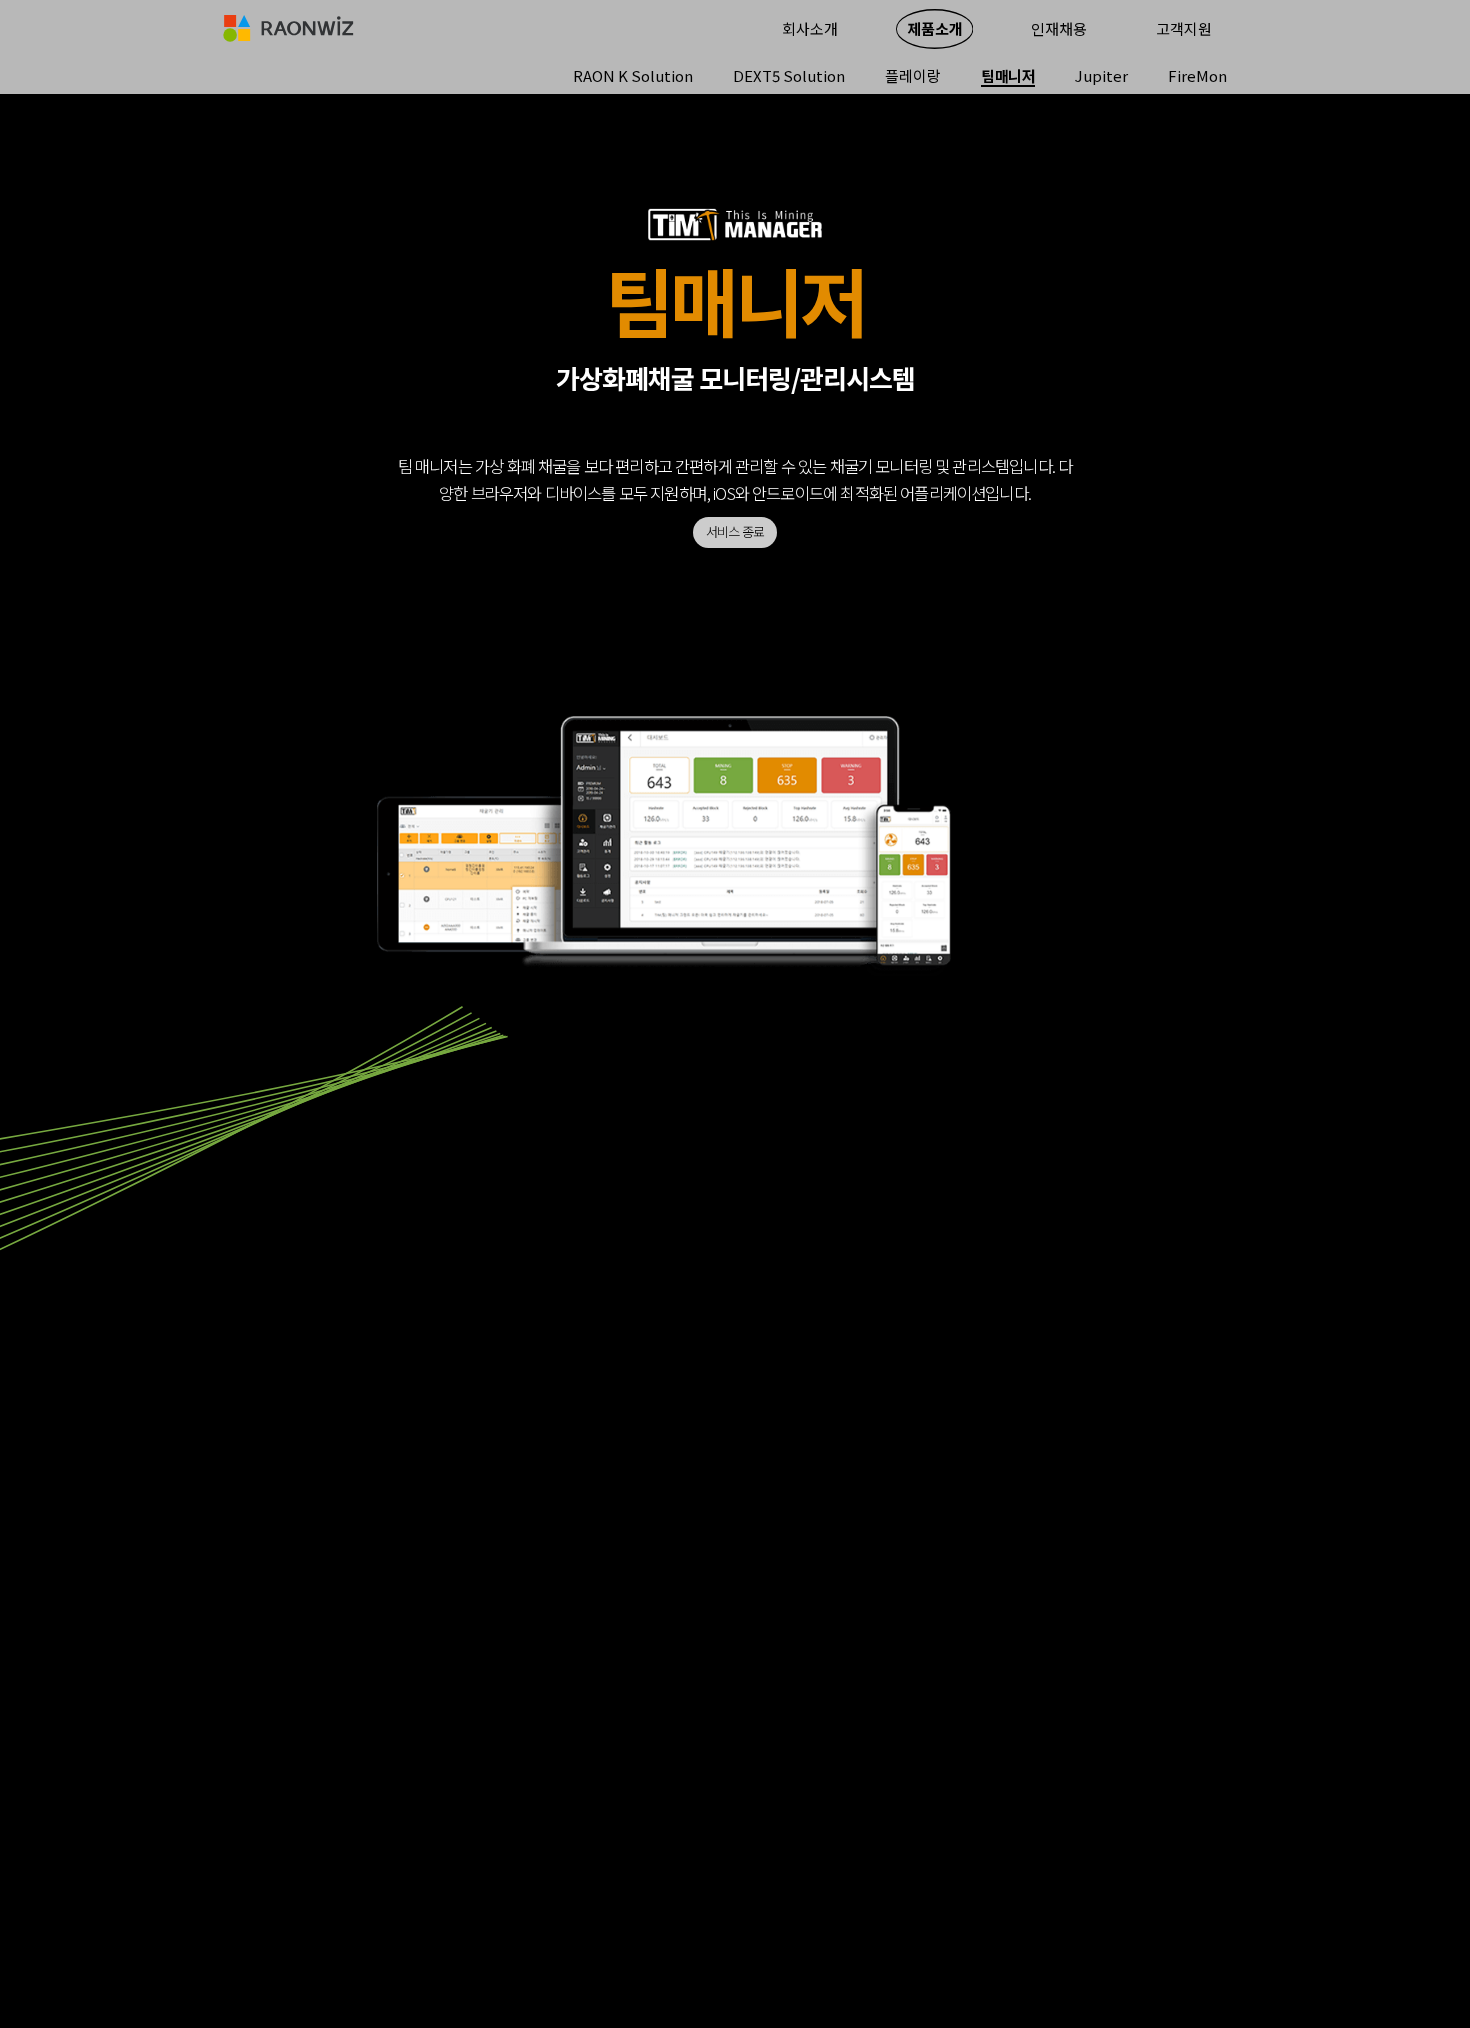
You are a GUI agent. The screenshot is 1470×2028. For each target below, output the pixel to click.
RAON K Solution (633, 76)
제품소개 (935, 28)
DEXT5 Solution (789, 76)
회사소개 (810, 28)
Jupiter (1101, 76)
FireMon (1197, 76)
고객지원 (1184, 28)
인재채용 (1059, 28)
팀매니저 (1008, 76)
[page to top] (1345, 1903)
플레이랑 (913, 76)
